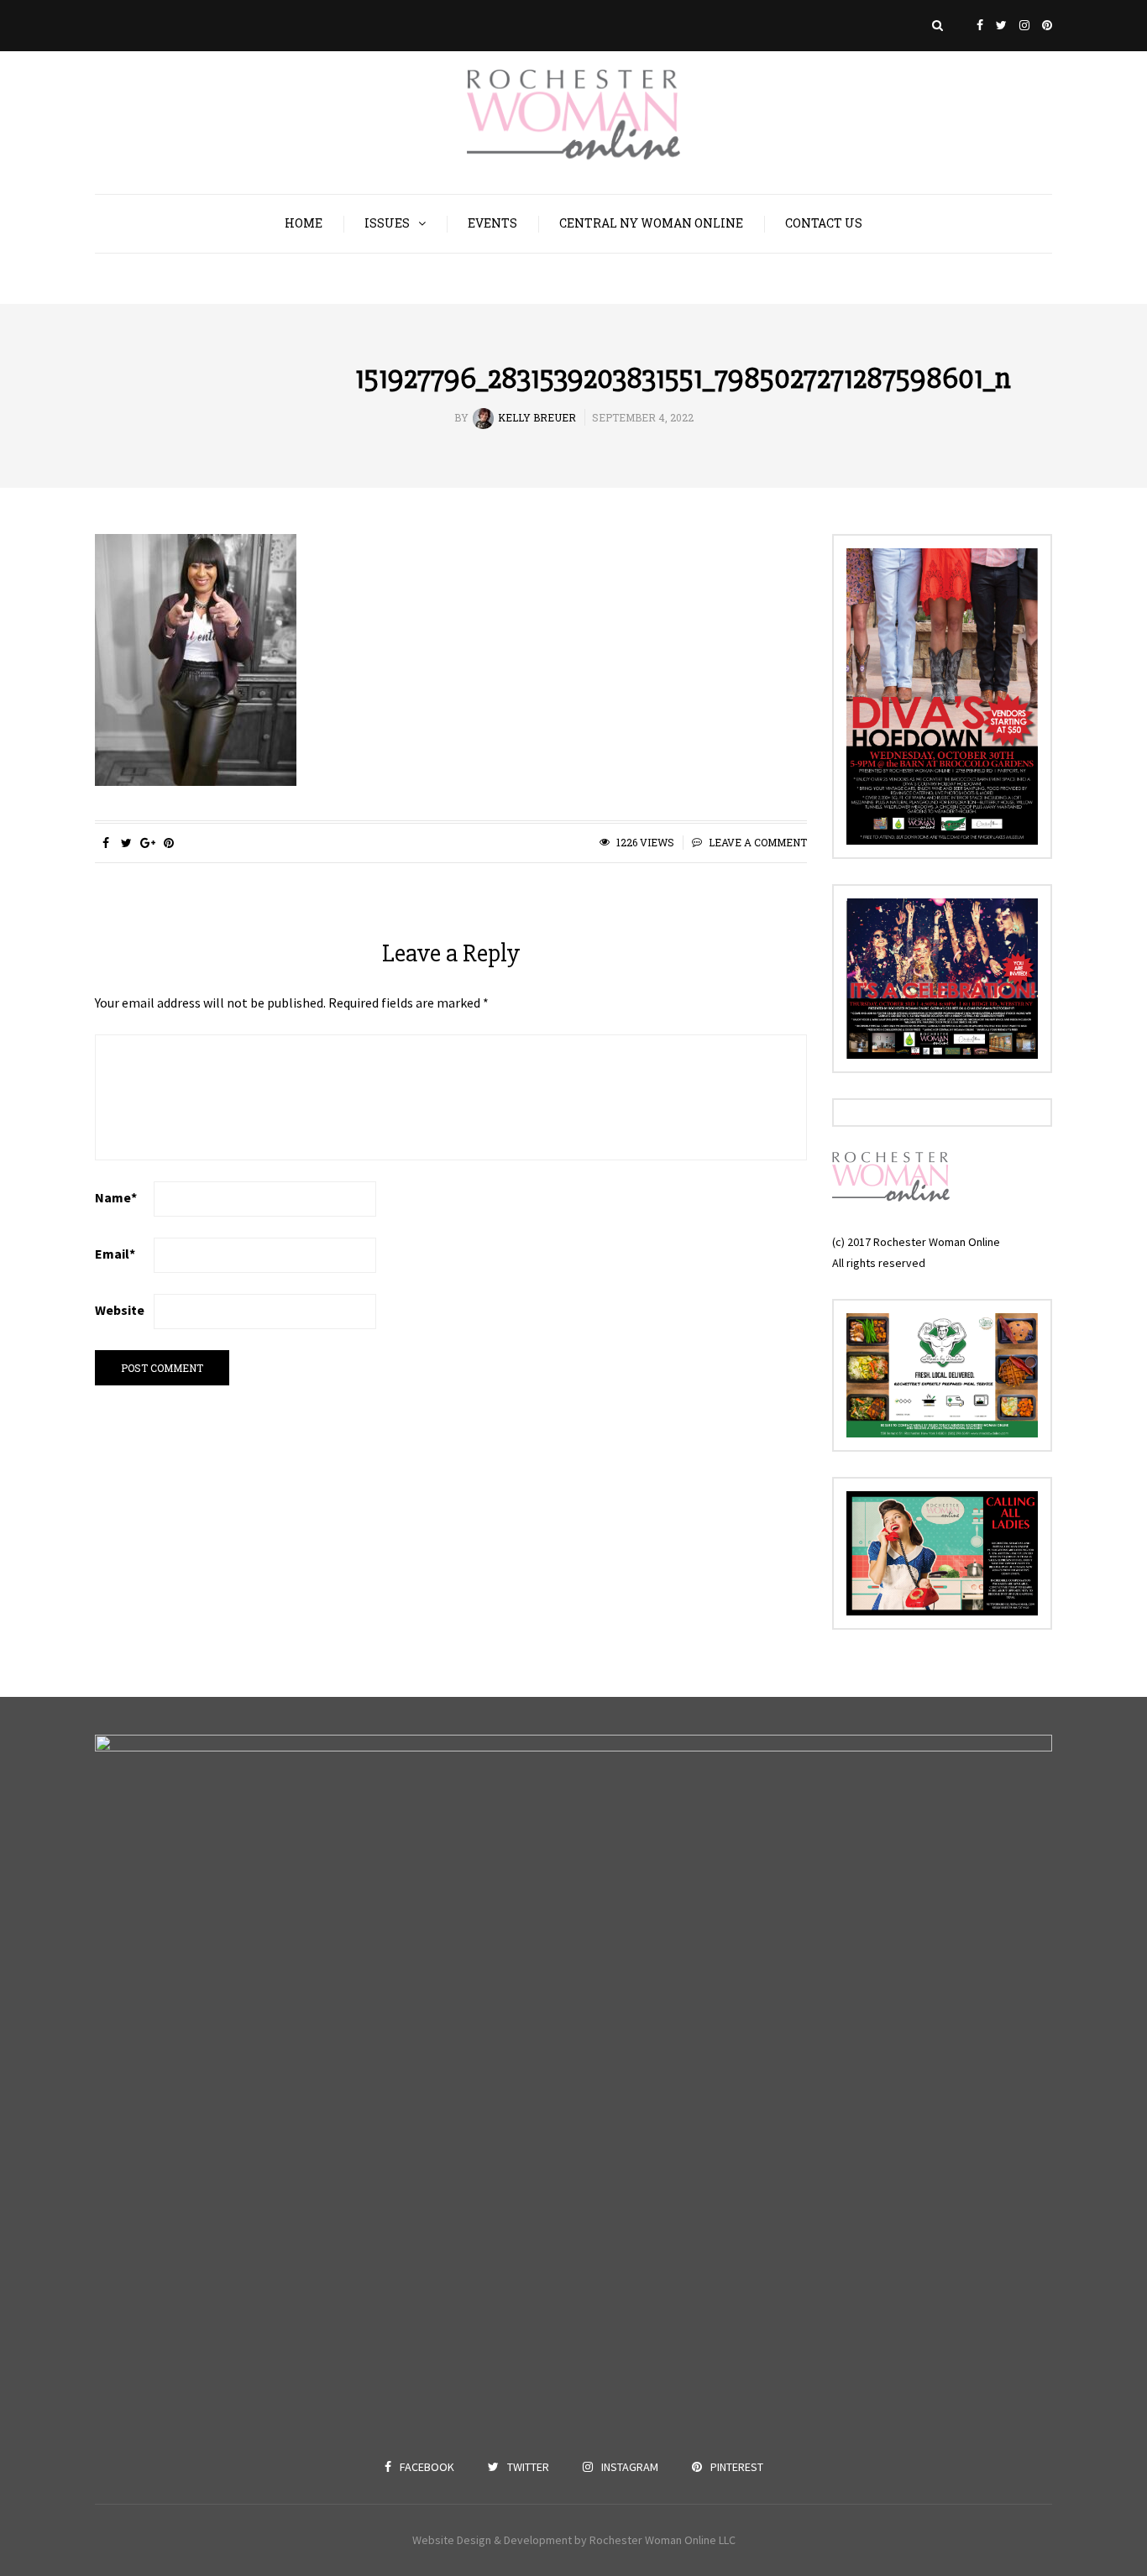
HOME (304, 223)
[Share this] (105, 843)
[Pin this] (168, 843)
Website (120, 1310)
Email (115, 1254)
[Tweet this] (126, 843)
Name (116, 1197)
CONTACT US (824, 223)
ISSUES (387, 223)
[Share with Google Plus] (147, 843)
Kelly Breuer (537, 417)
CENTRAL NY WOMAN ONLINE (651, 223)
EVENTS (492, 223)
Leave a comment (758, 842)
